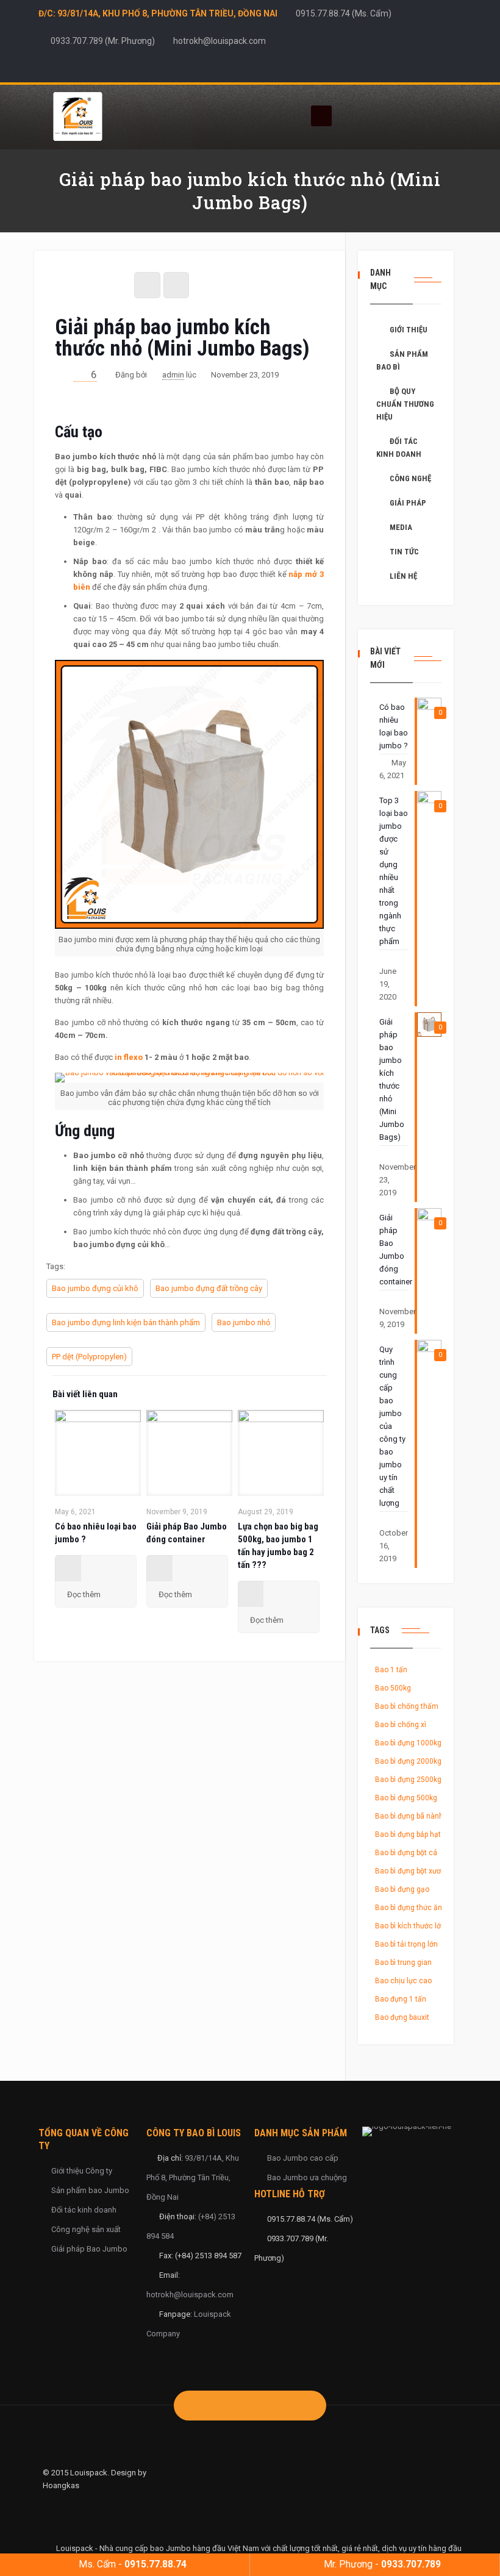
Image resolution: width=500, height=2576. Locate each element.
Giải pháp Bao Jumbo (89, 2249)
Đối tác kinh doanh (399, 448)
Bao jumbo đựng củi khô (95, 1288)
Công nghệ (410, 478)
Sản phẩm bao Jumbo (90, 2190)
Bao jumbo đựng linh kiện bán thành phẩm (126, 1322)
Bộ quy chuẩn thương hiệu (405, 404)
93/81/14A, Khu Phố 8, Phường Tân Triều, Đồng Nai (193, 2177)
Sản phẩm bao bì (402, 360)
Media (401, 527)
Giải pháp (408, 503)
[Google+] (422, 68)
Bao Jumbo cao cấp (303, 2158)
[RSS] (455, 68)
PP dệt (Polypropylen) (89, 1357)
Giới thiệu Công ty (82, 2171)
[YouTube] (439, 68)
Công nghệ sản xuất (86, 2229)
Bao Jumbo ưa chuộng (307, 2177)
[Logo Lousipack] (412, 2131)
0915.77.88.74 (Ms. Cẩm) (344, 13)
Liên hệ (403, 576)
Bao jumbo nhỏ (244, 1322)
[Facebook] (406, 68)
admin (173, 375)
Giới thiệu (409, 330)
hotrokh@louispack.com (220, 41)
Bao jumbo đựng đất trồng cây (209, 1288)
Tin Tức (404, 552)
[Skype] (389, 68)
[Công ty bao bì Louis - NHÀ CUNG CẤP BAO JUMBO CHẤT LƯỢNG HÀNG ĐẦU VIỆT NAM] (77, 116)
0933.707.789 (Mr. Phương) (103, 41)
